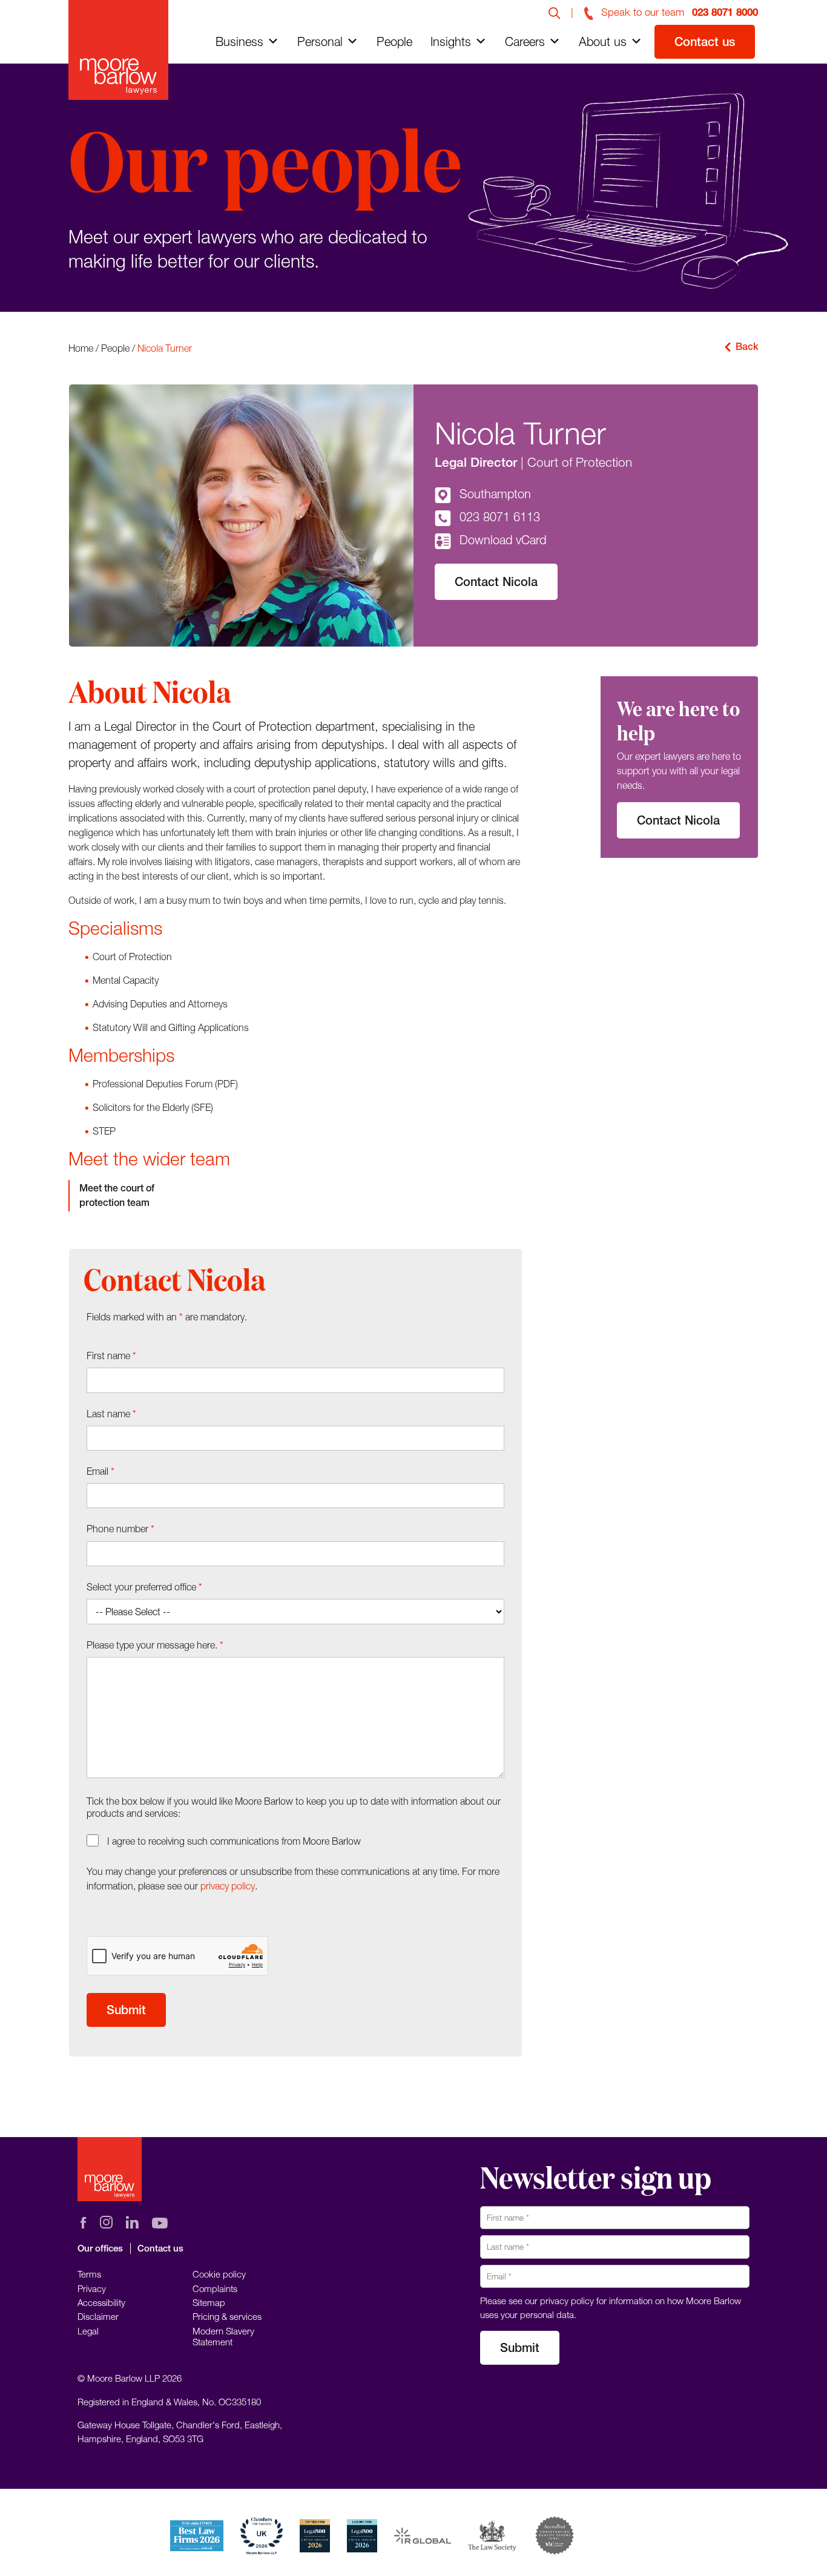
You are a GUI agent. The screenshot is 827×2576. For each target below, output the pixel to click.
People (394, 41)
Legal (88, 2331)
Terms (89, 2274)
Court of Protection (580, 462)
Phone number (120, 1529)
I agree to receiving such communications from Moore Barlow (234, 1841)
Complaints (215, 2288)
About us (603, 41)
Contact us (705, 41)
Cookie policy (219, 2274)
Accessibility (101, 2302)
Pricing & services (227, 2316)
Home (81, 348)
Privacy (92, 2288)
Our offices (100, 2248)
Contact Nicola (496, 581)
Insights (451, 41)
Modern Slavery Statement (223, 2336)
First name (111, 1356)
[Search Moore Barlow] (555, 12)
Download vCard (503, 540)
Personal (320, 41)
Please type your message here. (155, 1645)
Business (239, 41)
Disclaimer (98, 2316)
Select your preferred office (144, 1587)
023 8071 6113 (500, 517)
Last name (111, 1414)
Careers (525, 41)
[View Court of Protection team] (148, 1196)
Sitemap (209, 2302)
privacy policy (228, 1886)
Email (100, 1471)
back (747, 347)
